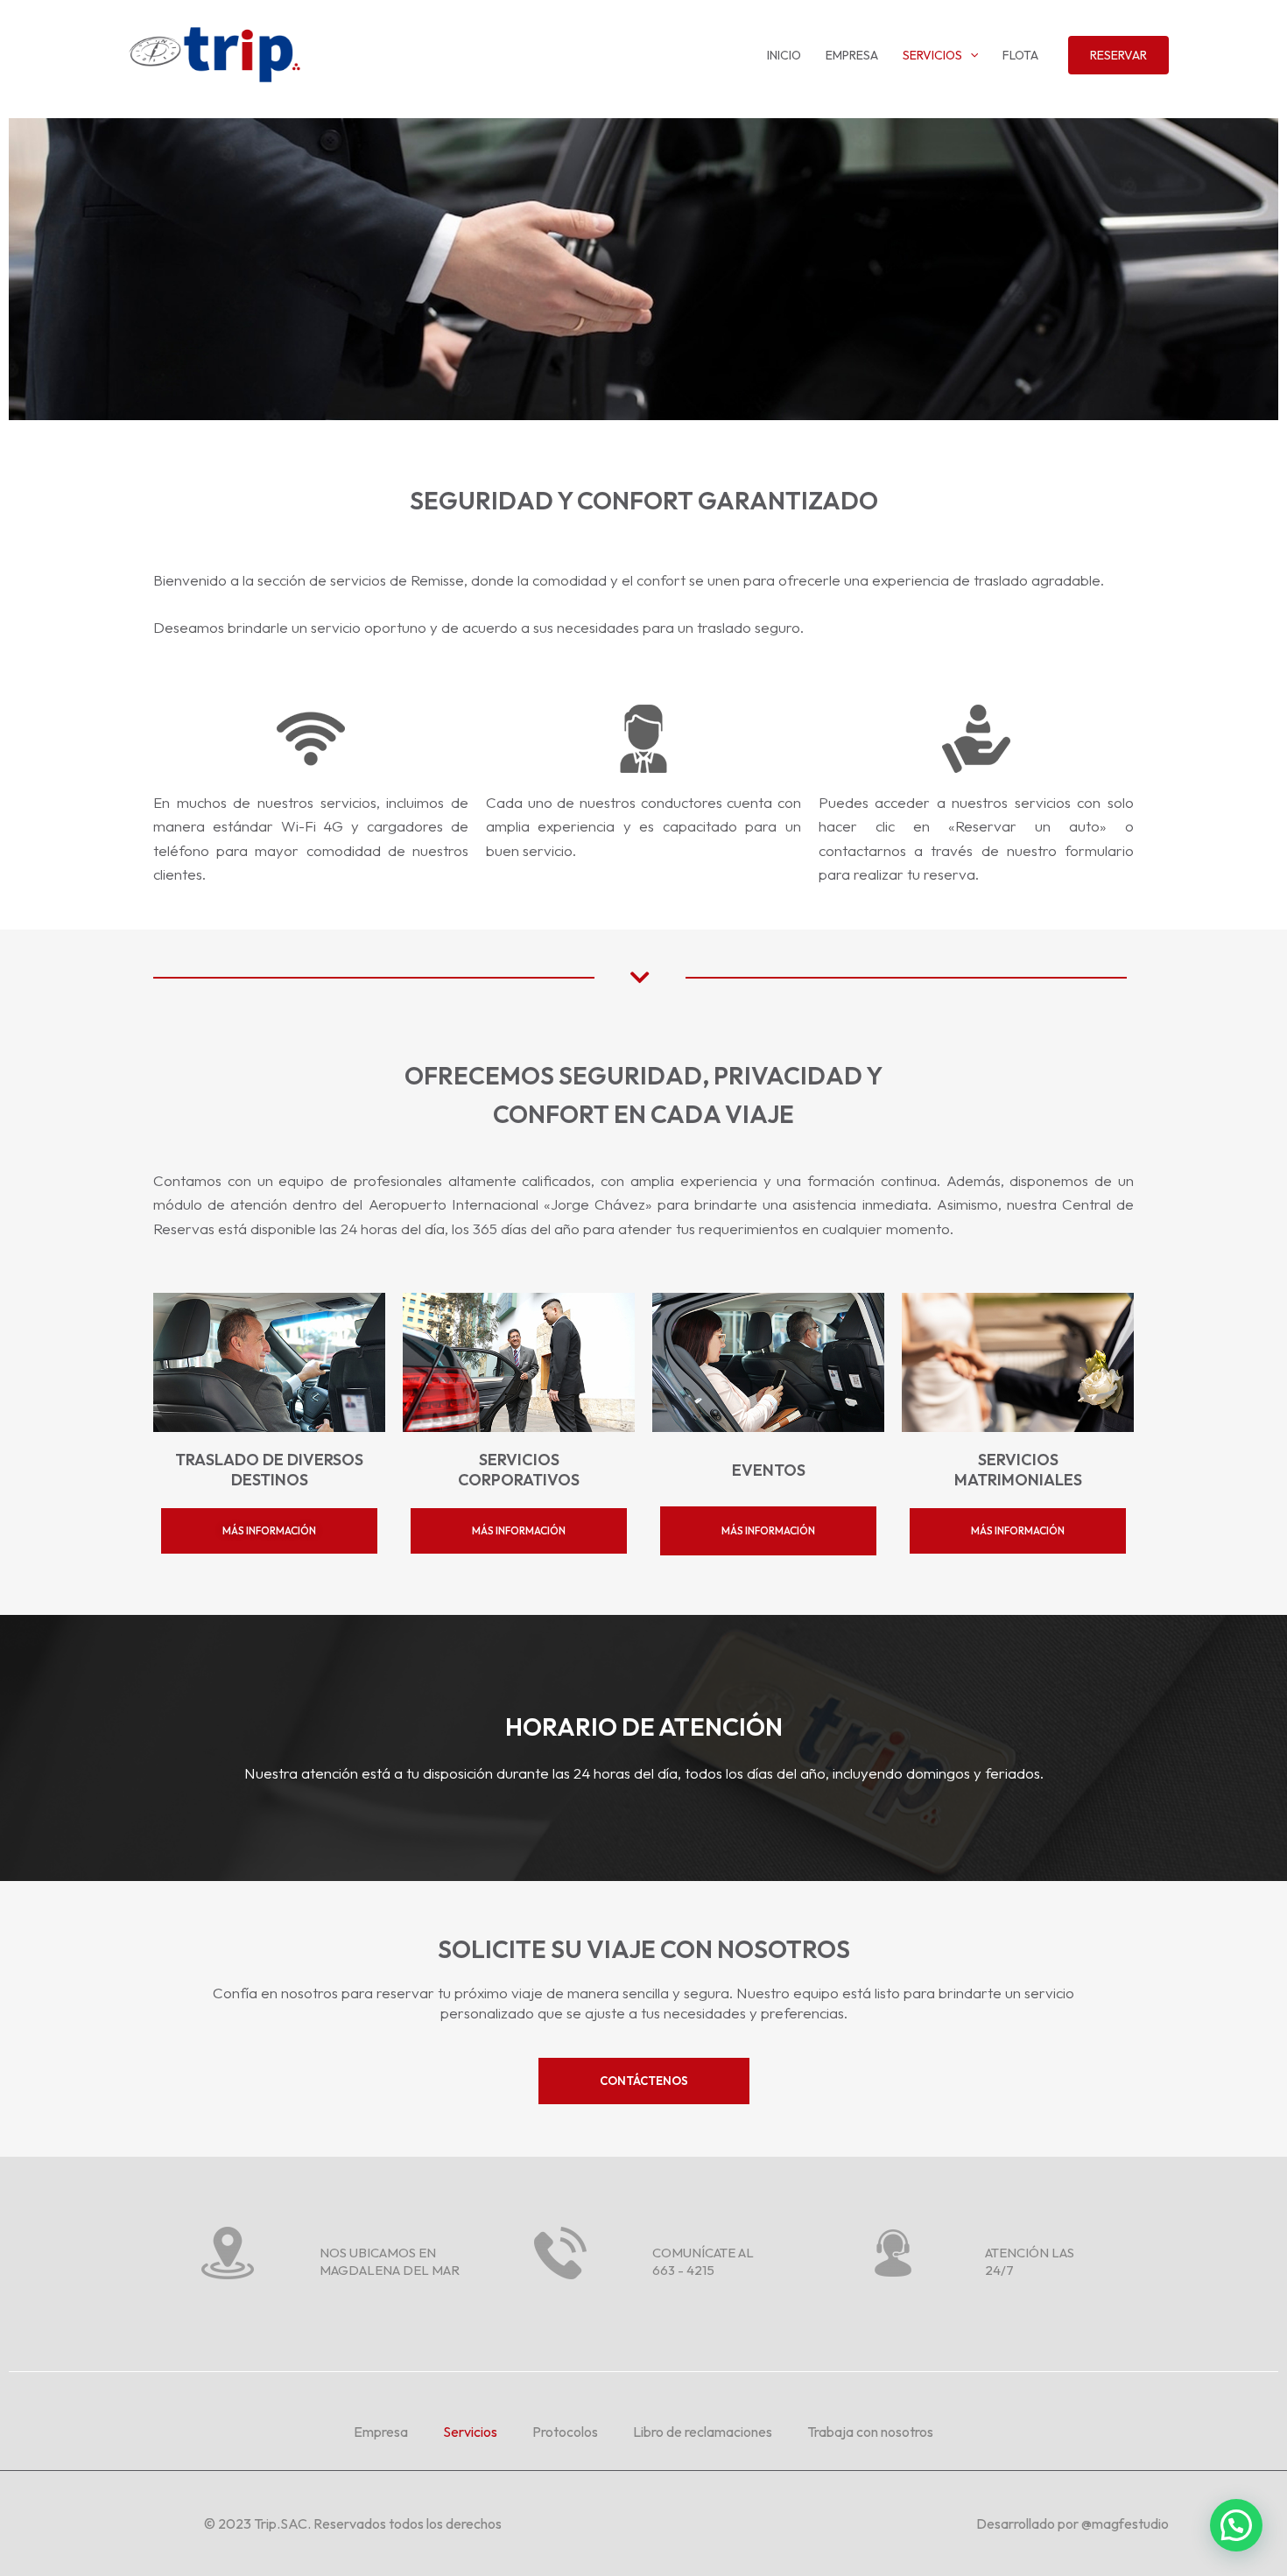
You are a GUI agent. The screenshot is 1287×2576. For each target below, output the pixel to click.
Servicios (932, 55)
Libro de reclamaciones (703, 2432)
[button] (1236, 2525)
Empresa (852, 55)
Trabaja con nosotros (870, 2432)
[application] (970, 55)
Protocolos (565, 2432)
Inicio (784, 55)
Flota (1020, 55)
